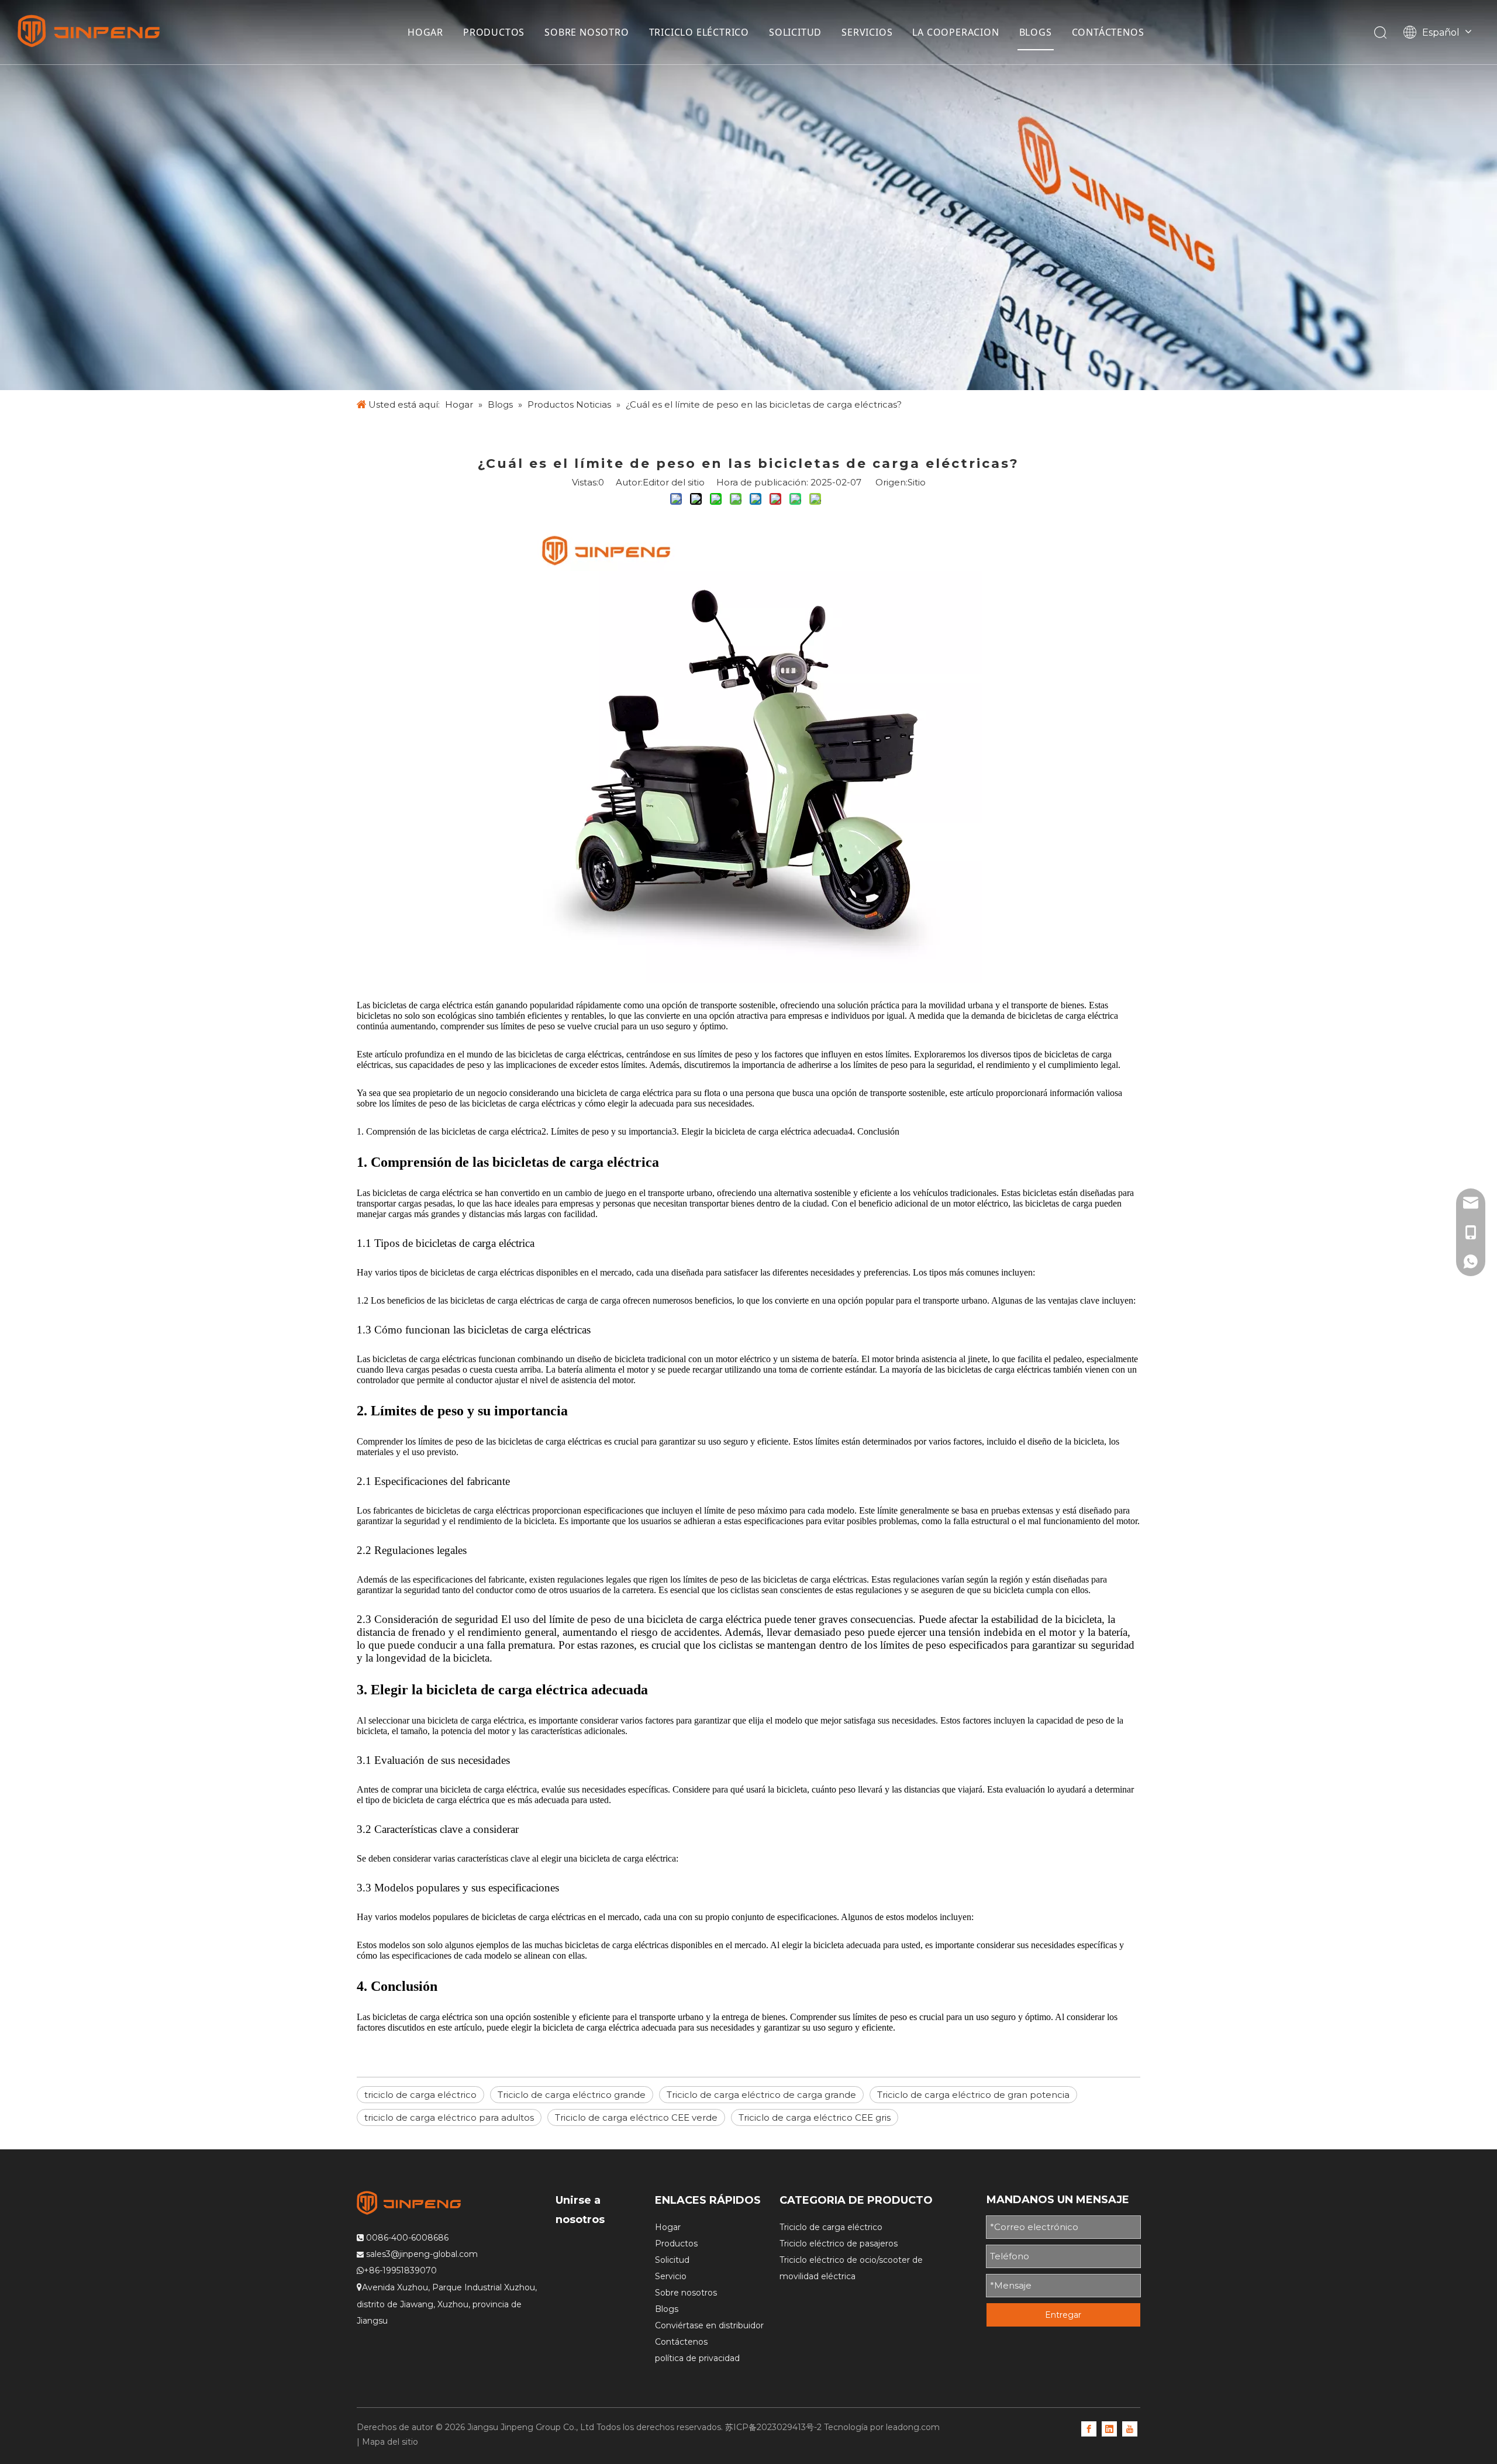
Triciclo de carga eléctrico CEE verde (636, 2117)
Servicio (671, 2276)
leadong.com (913, 2427)
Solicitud (672, 2260)
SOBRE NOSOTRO (587, 32)
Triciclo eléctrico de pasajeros (839, 2244)
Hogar (668, 2227)
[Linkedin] (1109, 2428)
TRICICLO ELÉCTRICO (699, 32)
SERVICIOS (867, 32)
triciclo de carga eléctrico (420, 2095)
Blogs (667, 2309)
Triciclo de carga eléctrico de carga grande (761, 2095)
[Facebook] (1089, 2428)
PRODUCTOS (494, 32)
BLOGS (1036, 32)
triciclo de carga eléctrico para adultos (449, 2117)
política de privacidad (697, 2358)
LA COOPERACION (956, 32)
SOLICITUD (795, 32)
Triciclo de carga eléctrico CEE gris (815, 2117)
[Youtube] (1130, 2428)
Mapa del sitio (390, 2442)
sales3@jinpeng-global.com (422, 2254)
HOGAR (425, 32)
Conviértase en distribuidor (709, 2325)
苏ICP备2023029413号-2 (773, 2427)
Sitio (917, 482)
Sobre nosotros (686, 2293)
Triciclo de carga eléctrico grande (572, 2095)
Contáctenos (681, 2342)
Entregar (1063, 2315)
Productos (676, 2244)
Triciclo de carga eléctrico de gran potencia (973, 2095)
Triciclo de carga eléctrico (831, 2227)
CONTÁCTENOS (1108, 32)
